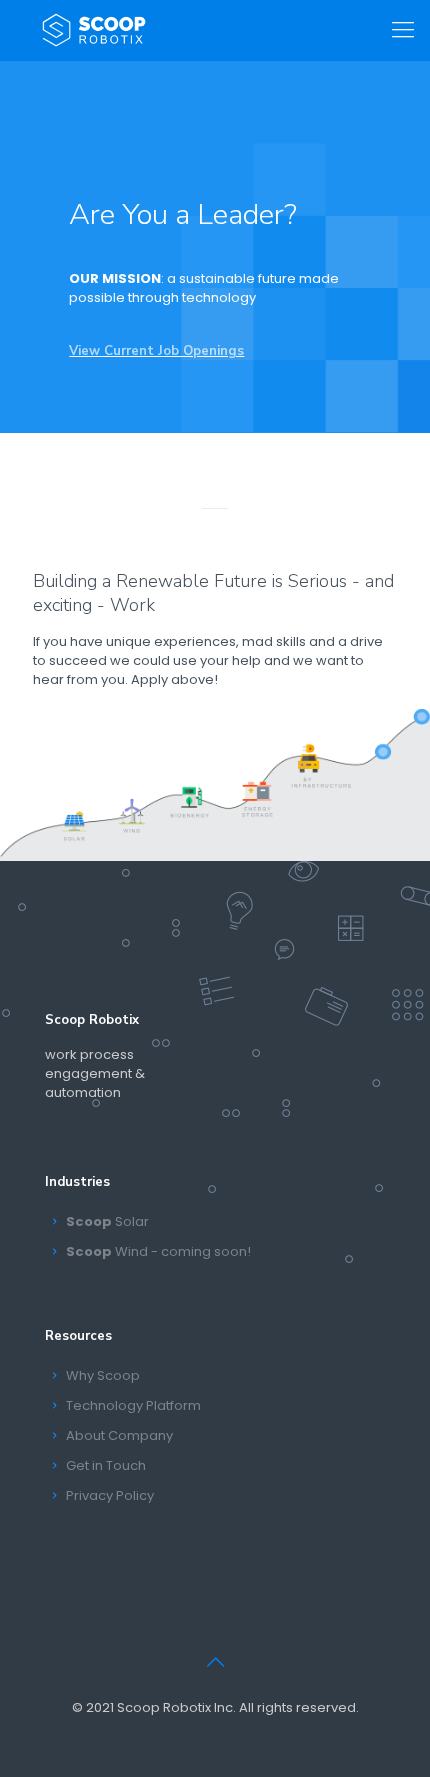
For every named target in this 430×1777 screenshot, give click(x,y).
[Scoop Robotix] (94, 30)
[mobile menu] (403, 30)
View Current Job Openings (156, 351)
